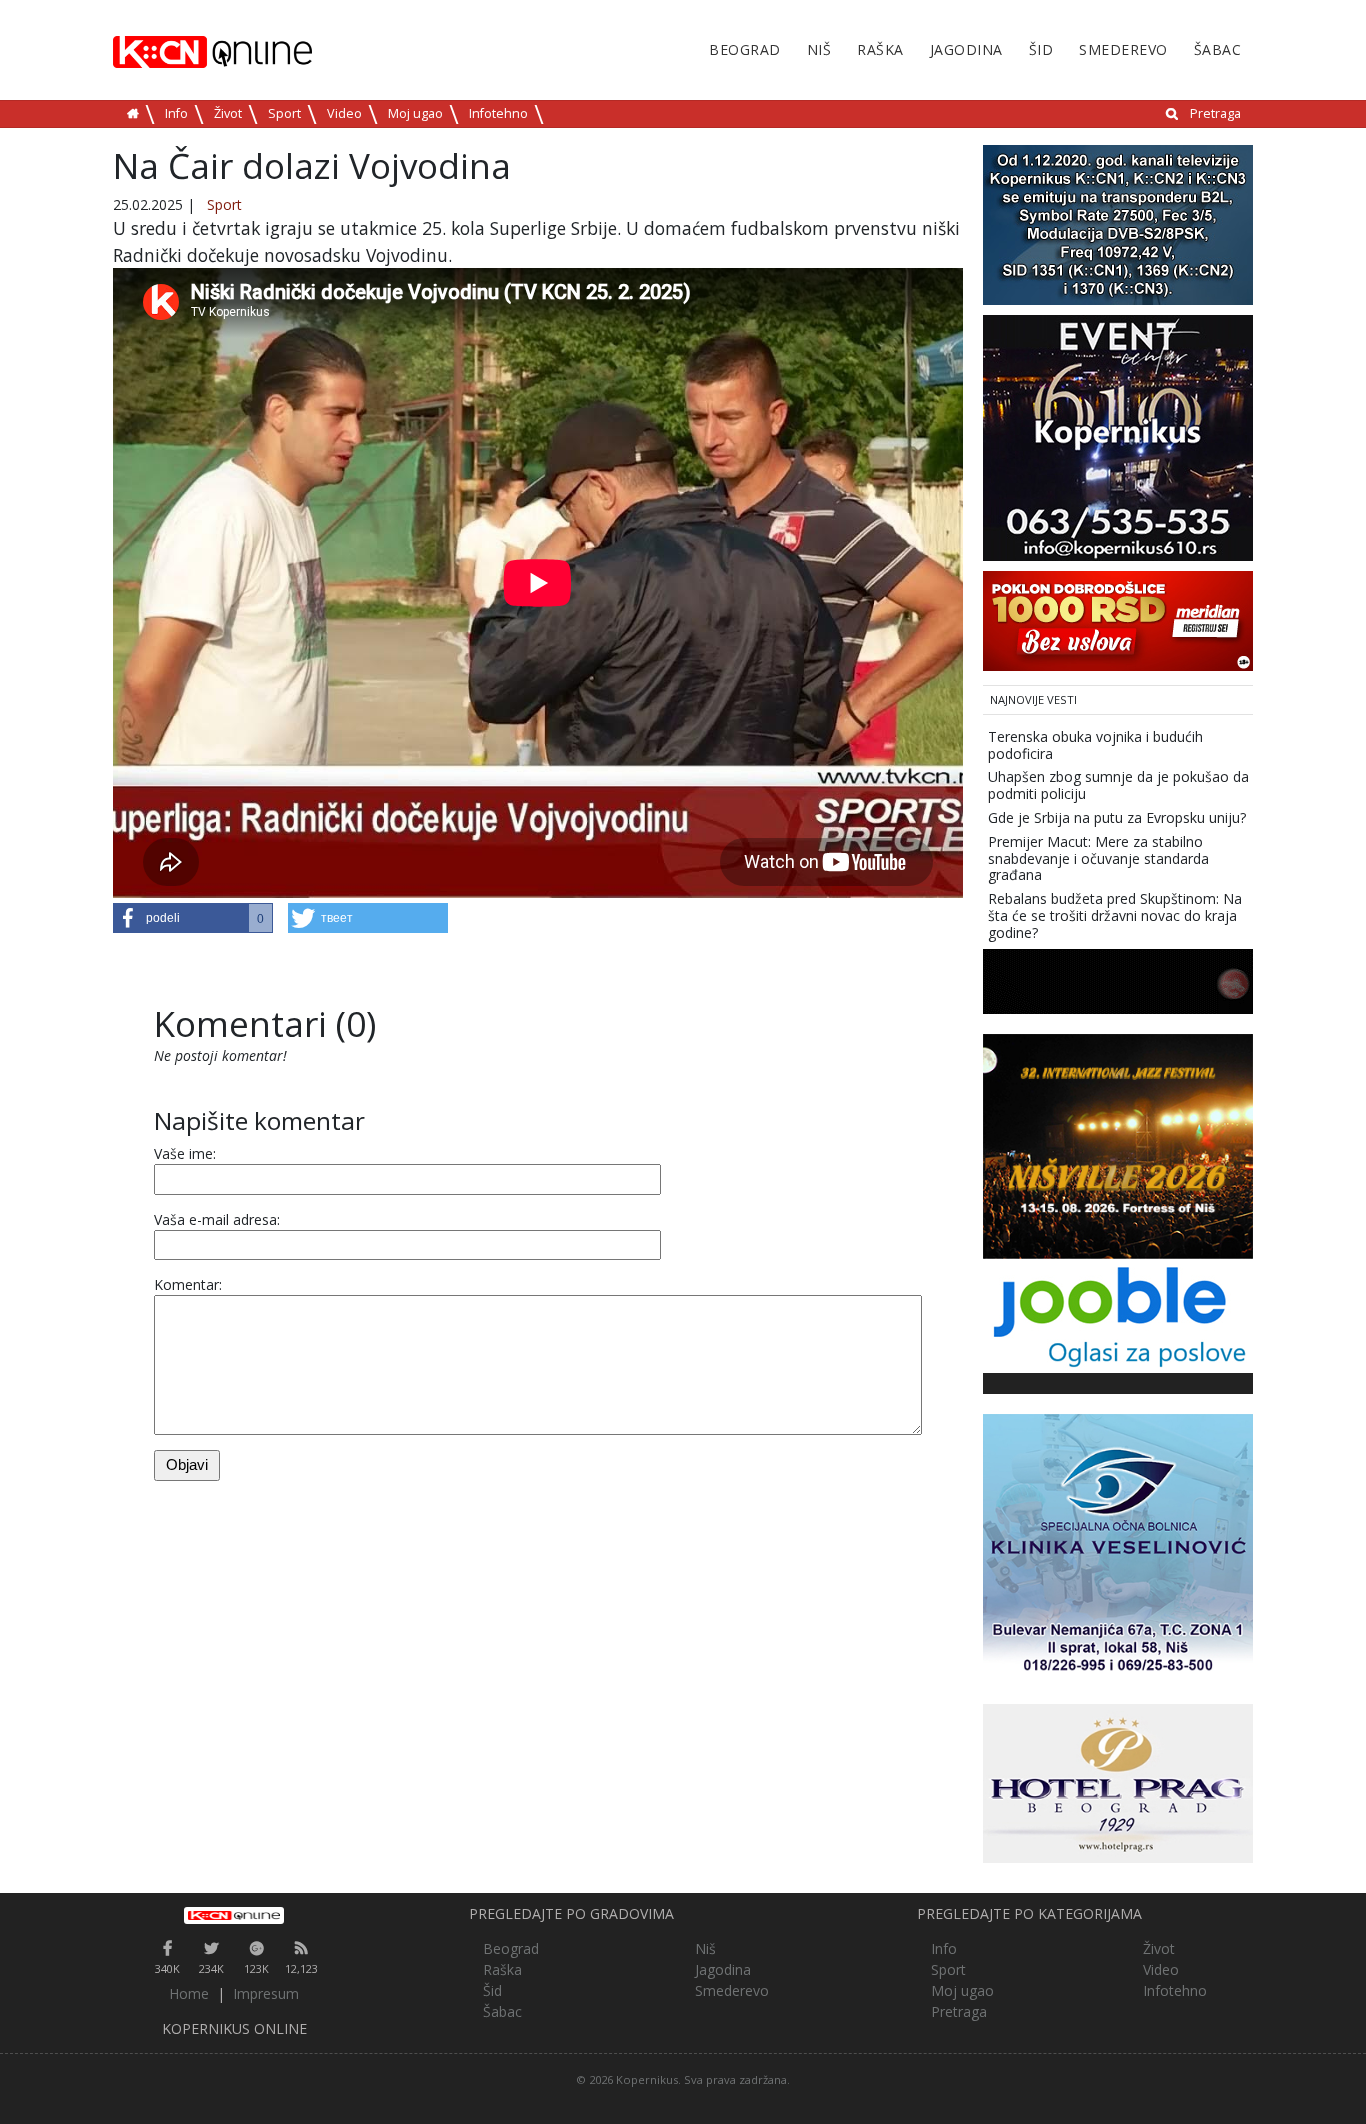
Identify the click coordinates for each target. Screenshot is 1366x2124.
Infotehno (498, 113)
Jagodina (966, 49)
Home (189, 1993)
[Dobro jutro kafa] (1118, 979)
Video (344, 113)
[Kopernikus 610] (1118, 436)
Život (228, 113)
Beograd (745, 49)
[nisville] (1118, 1144)
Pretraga (1215, 113)
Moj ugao (415, 113)
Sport (284, 113)
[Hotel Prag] (1118, 1781)
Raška (880, 49)
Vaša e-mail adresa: (217, 1219)
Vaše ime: (185, 1153)
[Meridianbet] (1118, 619)
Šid (1041, 49)
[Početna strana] (234, 1915)
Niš (819, 49)
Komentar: (188, 1284)
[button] (193, 918)
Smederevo (1123, 49)
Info (176, 113)
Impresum (266, 1993)
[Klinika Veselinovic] (1118, 1546)
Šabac (1218, 49)
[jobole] (1118, 1313)
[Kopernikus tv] (1118, 223)
